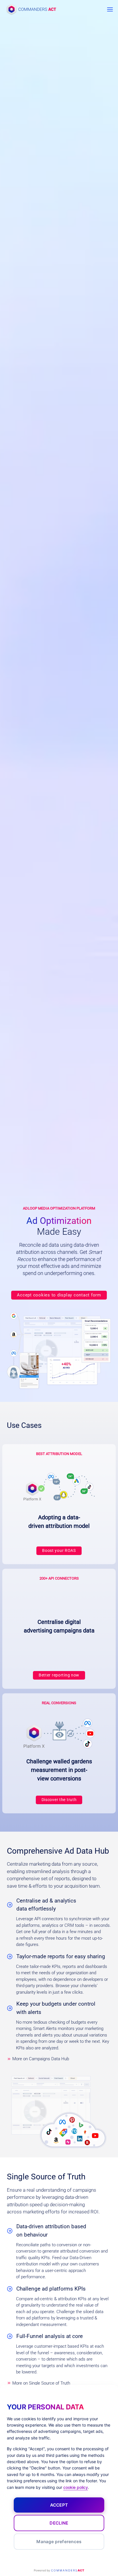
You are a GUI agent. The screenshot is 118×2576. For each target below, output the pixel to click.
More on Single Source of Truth (41, 2383)
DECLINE (59, 2523)
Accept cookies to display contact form (59, 1295)
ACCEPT (59, 2505)
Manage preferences (59, 2542)
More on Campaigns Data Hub (41, 2059)
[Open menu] (110, 9)
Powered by (59, 2570)
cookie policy (76, 2487)
